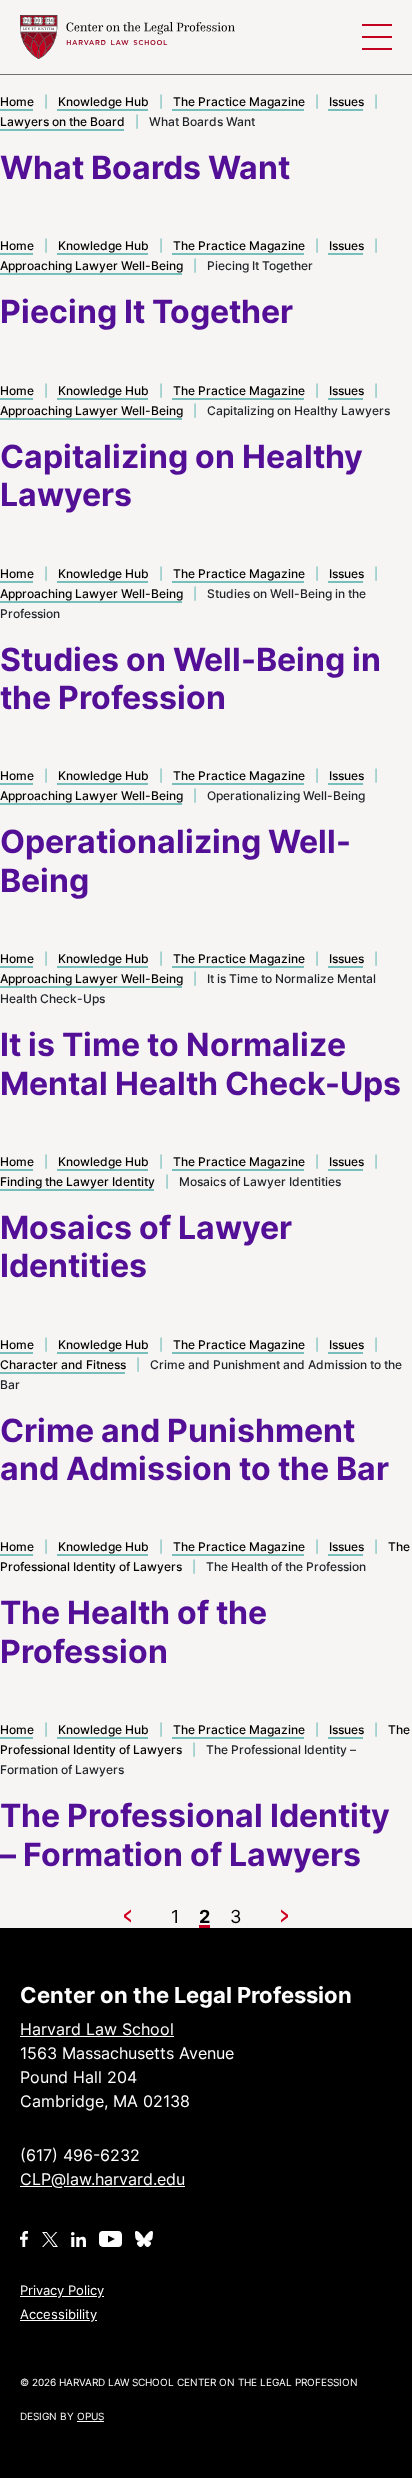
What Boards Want (145, 167)
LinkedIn (78, 2239)
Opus (90, 2416)
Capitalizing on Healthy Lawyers (181, 475)
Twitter (50, 2239)
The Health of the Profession (133, 1631)
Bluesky (146, 2239)
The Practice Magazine (239, 101)
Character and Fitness (63, 1364)
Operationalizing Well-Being (175, 860)
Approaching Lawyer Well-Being (91, 265)
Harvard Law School (127, 37)
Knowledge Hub (103, 101)
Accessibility (58, 2314)
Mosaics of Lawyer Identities (146, 1246)
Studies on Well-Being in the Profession (190, 678)
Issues (346, 101)
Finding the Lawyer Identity (77, 1181)
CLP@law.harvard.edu (102, 2179)
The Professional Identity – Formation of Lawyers (195, 1834)
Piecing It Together (146, 311)
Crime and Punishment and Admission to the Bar (194, 1449)
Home (17, 101)
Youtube (110, 2239)
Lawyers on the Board (62, 121)
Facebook (24, 2239)
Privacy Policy (62, 2290)
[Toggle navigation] (377, 37)
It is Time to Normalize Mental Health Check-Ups (200, 1063)
